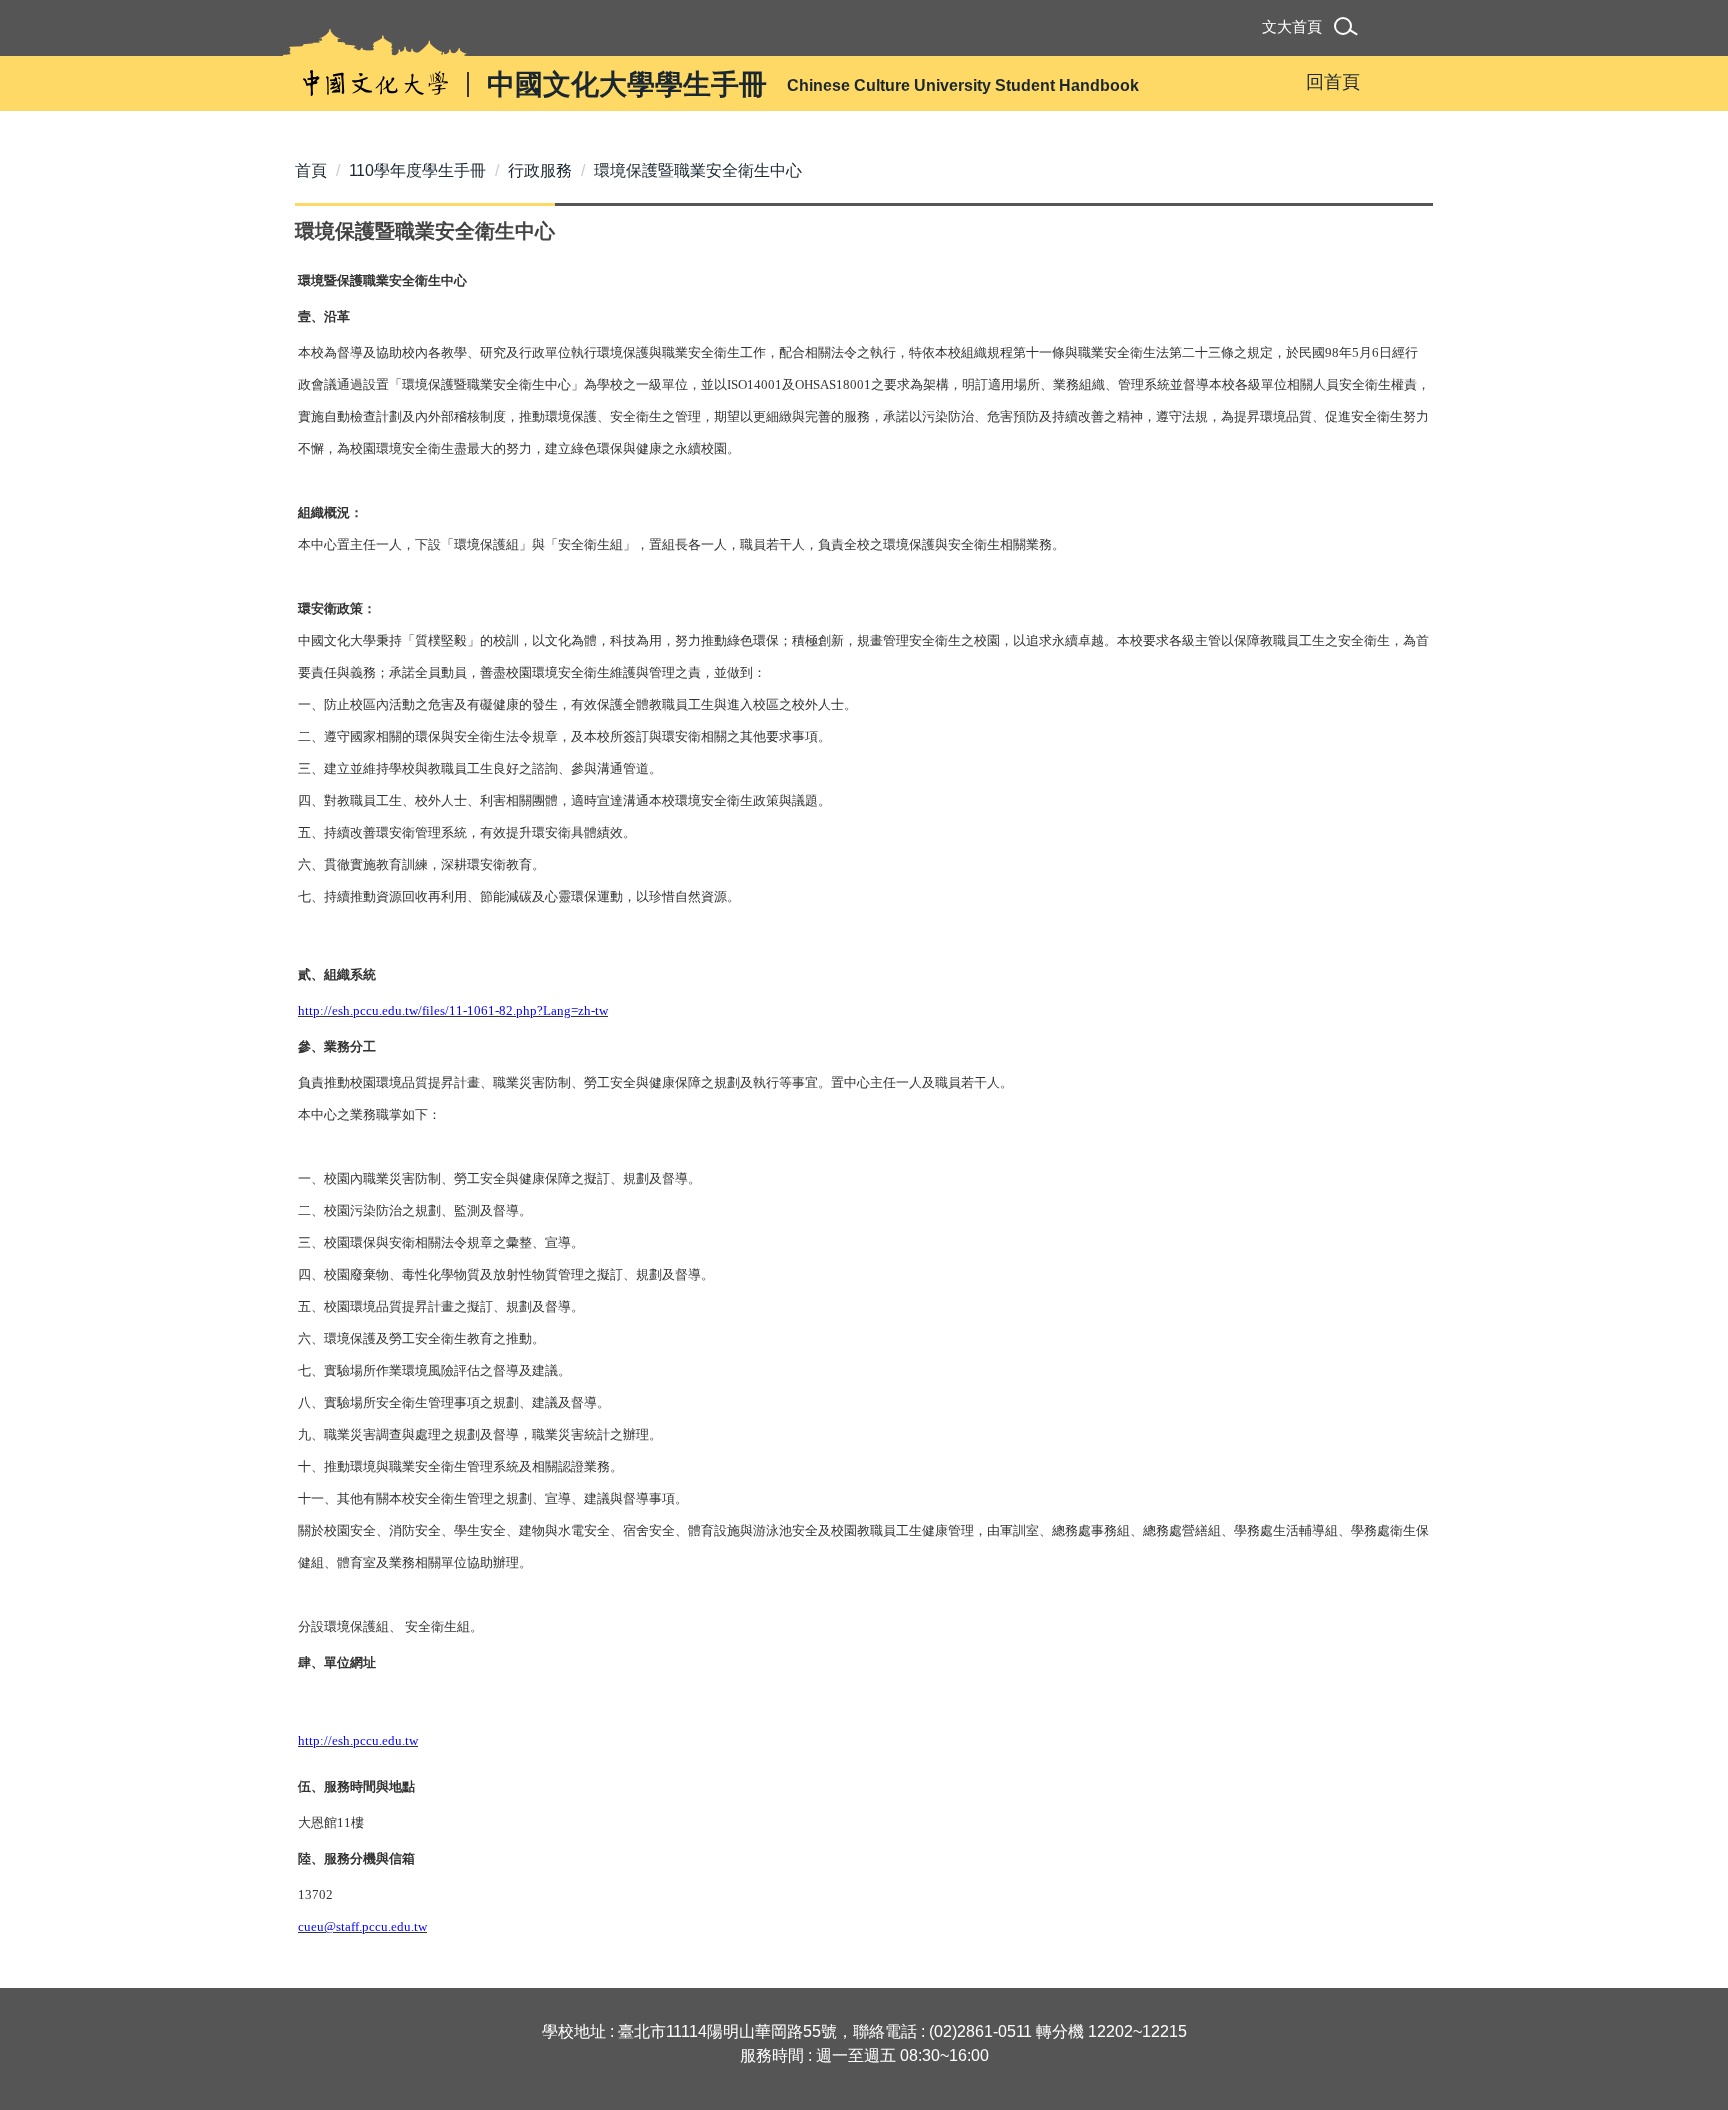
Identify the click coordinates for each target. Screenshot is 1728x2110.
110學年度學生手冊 (417, 170)
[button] (1349, 29)
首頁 (311, 170)
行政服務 (540, 170)
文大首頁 (1292, 26)
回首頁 (1333, 82)
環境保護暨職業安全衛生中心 (698, 170)
